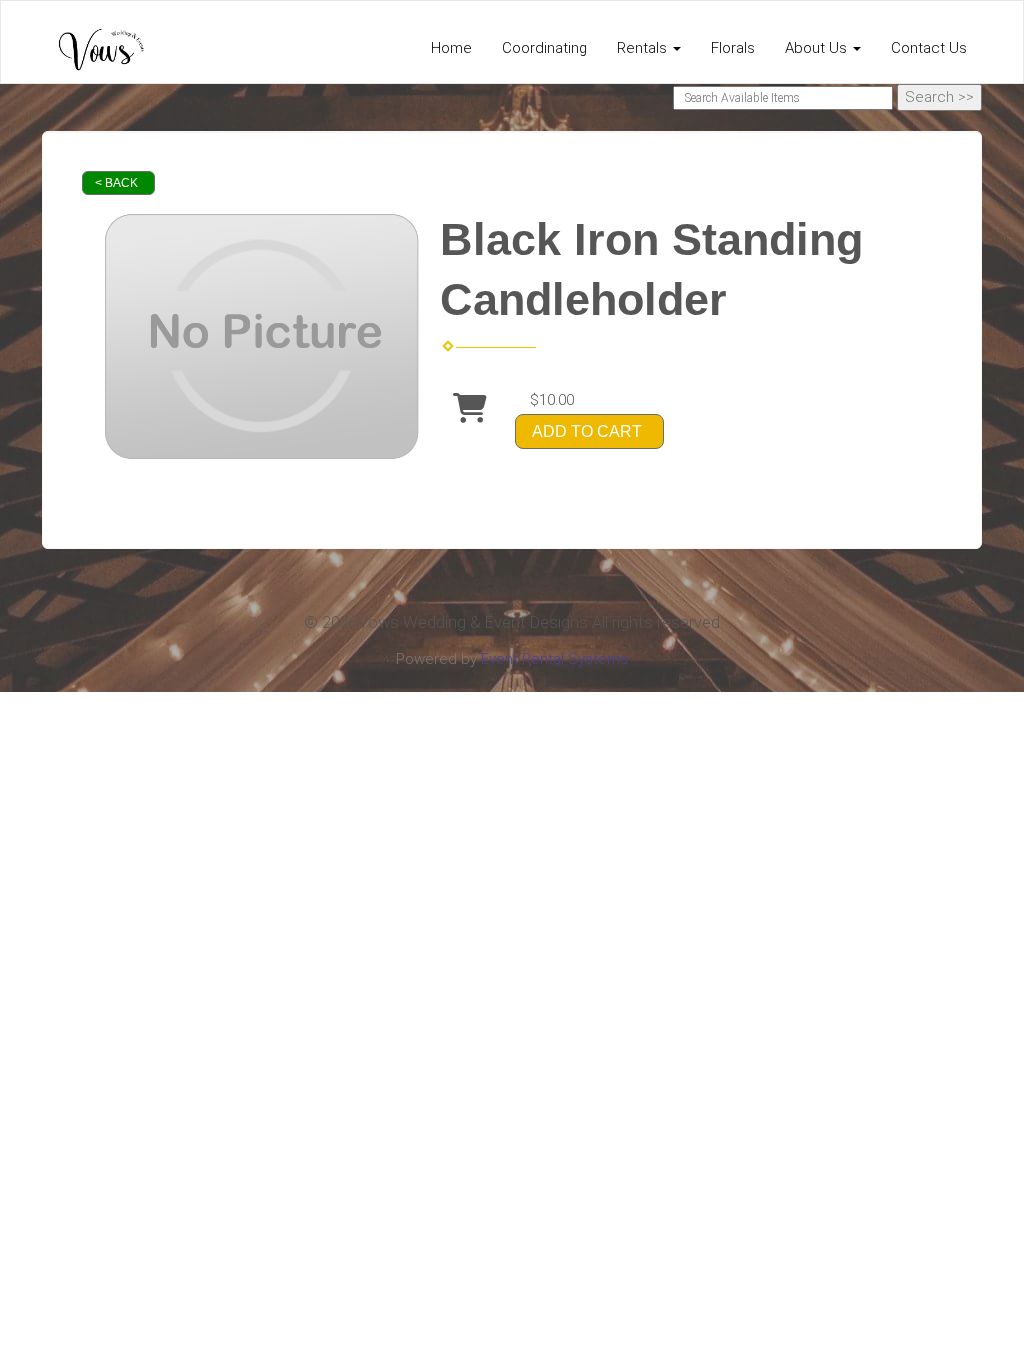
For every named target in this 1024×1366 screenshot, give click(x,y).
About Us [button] (818, 48)
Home (451, 48)
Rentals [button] (644, 48)
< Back (116, 183)
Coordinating (544, 48)
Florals (733, 48)
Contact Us (929, 48)
